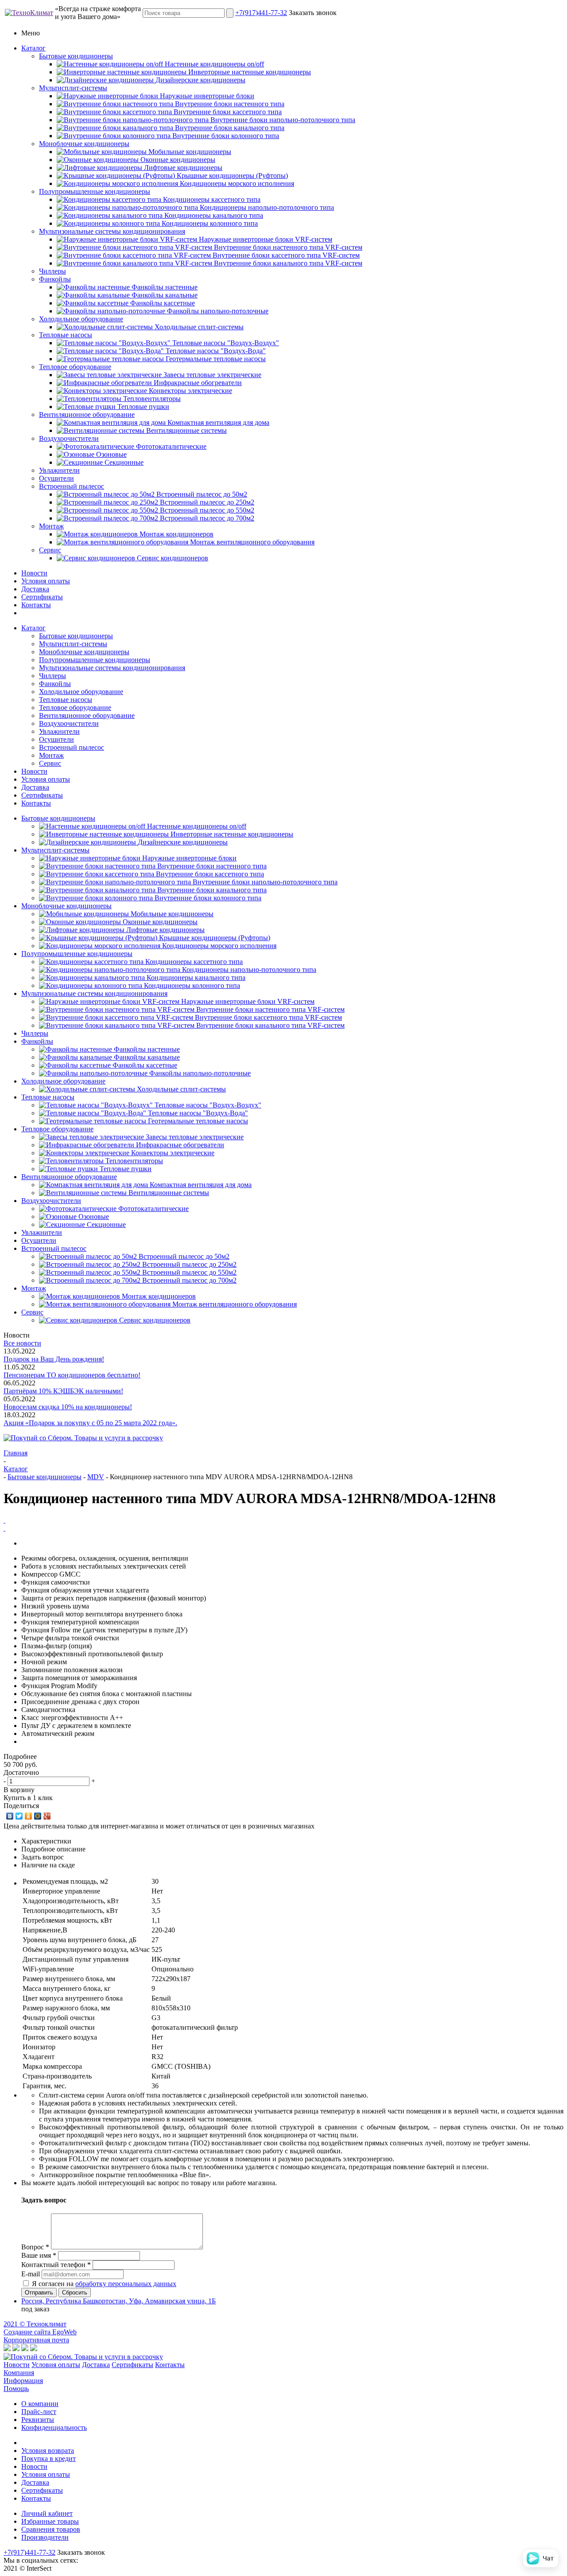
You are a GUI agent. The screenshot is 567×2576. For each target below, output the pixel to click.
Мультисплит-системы (73, 88)
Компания (19, 2373)
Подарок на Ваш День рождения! (54, 1359)
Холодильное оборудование (81, 319)
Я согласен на (104, 2284)
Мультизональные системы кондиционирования (112, 231)
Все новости (22, 1343)
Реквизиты (38, 2420)
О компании (40, 2404)
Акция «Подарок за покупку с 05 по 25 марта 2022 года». (90, 1423)
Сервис (50, 550)
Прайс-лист (39, 2412)
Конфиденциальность (54, 2428)
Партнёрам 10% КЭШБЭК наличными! (63, 1391)
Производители (45, 2537)
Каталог (33, 48)
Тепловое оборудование (75, 367)
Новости (34, 573)
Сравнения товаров (51, 2529)
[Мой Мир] (38, 1816)
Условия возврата (48, 2451)
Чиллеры (52, 271)
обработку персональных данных (126, 2284)
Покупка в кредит (49, 2458)
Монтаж (51, 526)
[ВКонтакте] (10, 1816)
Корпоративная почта (36, 2340)
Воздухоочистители (69, 438)
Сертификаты (42, 597)
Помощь (16, 2389)
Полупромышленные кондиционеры (95, 191)
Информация (23, 2381)
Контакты (36, 605)
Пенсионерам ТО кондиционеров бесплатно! (72, 1375)
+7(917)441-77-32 (261, 13)
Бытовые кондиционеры (76, 56)
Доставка (35, 589)
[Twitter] (19, 1816)
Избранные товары (50, 2521)
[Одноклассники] (29, 1816)
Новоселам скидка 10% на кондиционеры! (68, 1407)
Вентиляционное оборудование (87, 415)
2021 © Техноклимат (35, 2324)
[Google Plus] (47, 1816)
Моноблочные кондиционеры (84, 144)
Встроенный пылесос (72, 486)
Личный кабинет (47, 2513)
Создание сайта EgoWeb (40, 2332)
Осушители (56, 478)
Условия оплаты (46, 581)
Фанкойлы (55, 279)
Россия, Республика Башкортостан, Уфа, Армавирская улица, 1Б (118, 2301)
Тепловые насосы (66, 335)
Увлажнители (59, 470)
